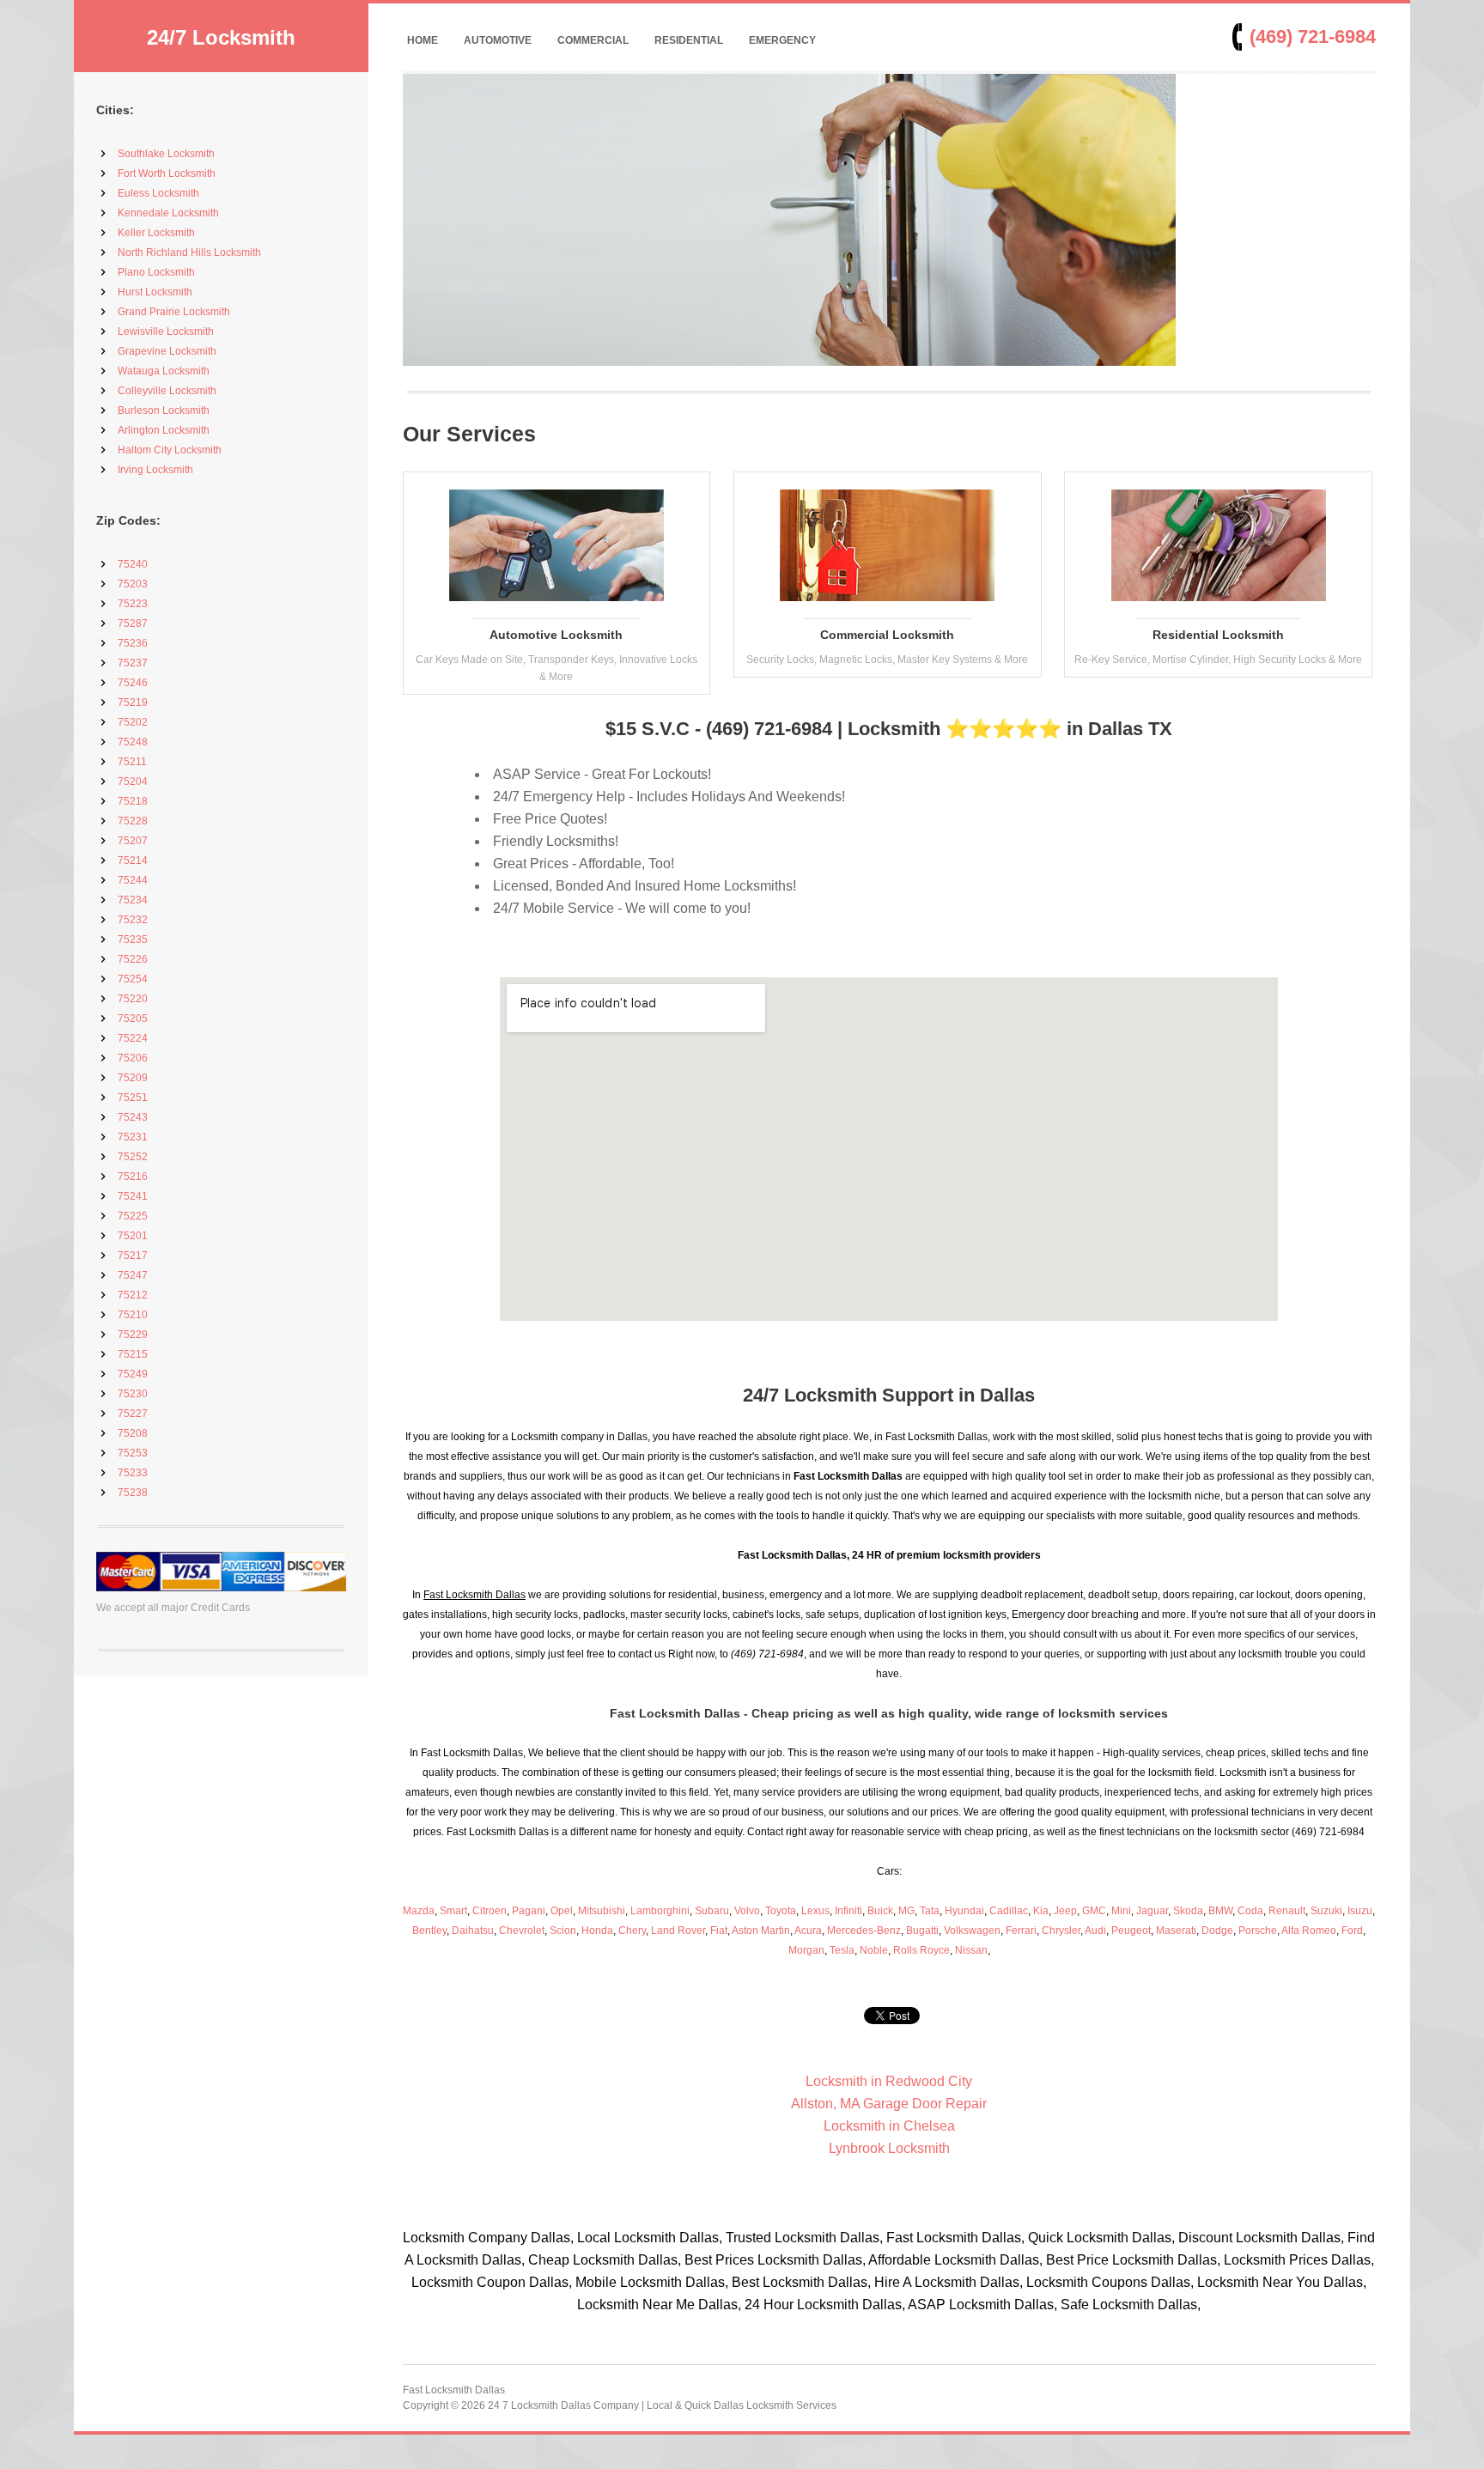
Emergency (782, 40)
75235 (133, 940)
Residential (689, 40)
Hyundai (964, 1911)
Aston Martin (761, 1931)
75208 (133, 1433)
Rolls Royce (921, 1950)
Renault (1287, 1911)
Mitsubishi (602, 1911)
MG (906, 1911)
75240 (133, 564)
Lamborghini (660, 1911)
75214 (133, 861)
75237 (133, 663)
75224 (133, 1038)
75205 (133, 1019)
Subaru (712, 1911)
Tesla (842, 1950)
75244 (133, 880)
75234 (133, 900)
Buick (880, 1911)
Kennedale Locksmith (168, 213)
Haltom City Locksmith (170, 450)
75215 (133, 1354)
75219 (133, 702)
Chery (632, 1931)
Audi (1095, 1931)
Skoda (1188, 1911)
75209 (133, 1078)
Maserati (1176, 1931)
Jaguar (1152, 1911)
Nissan (971, 1950)
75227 (133, 1414)
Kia (1041, 1911)
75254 (133, 979)
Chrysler (1061, 1931)
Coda (1250, 1911)
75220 (133, 999)
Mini (1121, 1911)
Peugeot (1131, 1931)
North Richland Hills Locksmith (189, 252)
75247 (133, 1275)
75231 (133, 1137)
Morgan (806, 1950)
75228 (133, 821)
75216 (133, 1177)
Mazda (419, 1911)
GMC (1094, 1911)
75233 (133, 1473)
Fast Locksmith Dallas (454, 2390)
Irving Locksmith (155, 470)
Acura (808, 1931)
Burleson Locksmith (164, 410)
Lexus (815, 1911)
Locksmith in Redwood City (889, 2081)
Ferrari (1021, 1931)
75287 (133, 623)
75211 (132, 762)
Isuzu (1360, 1911)
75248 (133, 742)
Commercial (593, 40)
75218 (133, 801)
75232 (133, 920)
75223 (133, 604)
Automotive (498, 40)
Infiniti (848, 1911)
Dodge (1217, 1931)
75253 (133, 1453)
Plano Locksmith (156, 272)
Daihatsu (473, 1931)
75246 (133, 683)
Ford (1352, 1931)
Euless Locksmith (158, 193)
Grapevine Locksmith (167, 351)
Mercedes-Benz (864, 1931)
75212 (133, 1295)
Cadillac (1009, 1911)
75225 (133, 1216)
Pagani (529, 1911)
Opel (562, 1911)
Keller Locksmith (156, 233)
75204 (133, 781)
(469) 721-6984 (1313, 36)
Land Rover (678, 1931)
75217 (133, 1256)
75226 (133, 959)
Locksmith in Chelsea (889, 2126)
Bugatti (922, 1931)
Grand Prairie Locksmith (174, 312)
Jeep (1065, 1911)
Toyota (781, 1911)
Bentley (429, 1931)
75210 (133, 1315)
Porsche (1258, 1931)
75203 (133, 584)
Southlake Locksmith (166, 154)
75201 (133, 1236)
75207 (133, 841)
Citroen (490, 1911)
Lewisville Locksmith (166, 331)
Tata (930, 1911)
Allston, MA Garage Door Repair (889, 2104)
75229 (133, 1335)
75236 (133, 643)
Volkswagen (972, 1931)
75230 (133, 1394)
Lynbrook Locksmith (889, 2148)
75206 (133, 1058)
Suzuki (1326, 1911)
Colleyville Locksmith (167, 391)
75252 (133, 1157)
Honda (597, 1931)
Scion (563, 1931)
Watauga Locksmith (164, 371)
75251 (133, 1098)
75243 (133, 1117)
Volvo (747, 1911)
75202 (133, 722)
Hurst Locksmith (155, 292)
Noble (874, 1950)
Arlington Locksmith (164, 430)
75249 (133, 1374)
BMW (1220, 1911)
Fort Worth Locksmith (167, 173)
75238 (133, 1493)
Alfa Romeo (1309, 1931)
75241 (133, 1196)
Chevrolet (522, 1931)
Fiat (719, 1931)
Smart (453, 1911)
